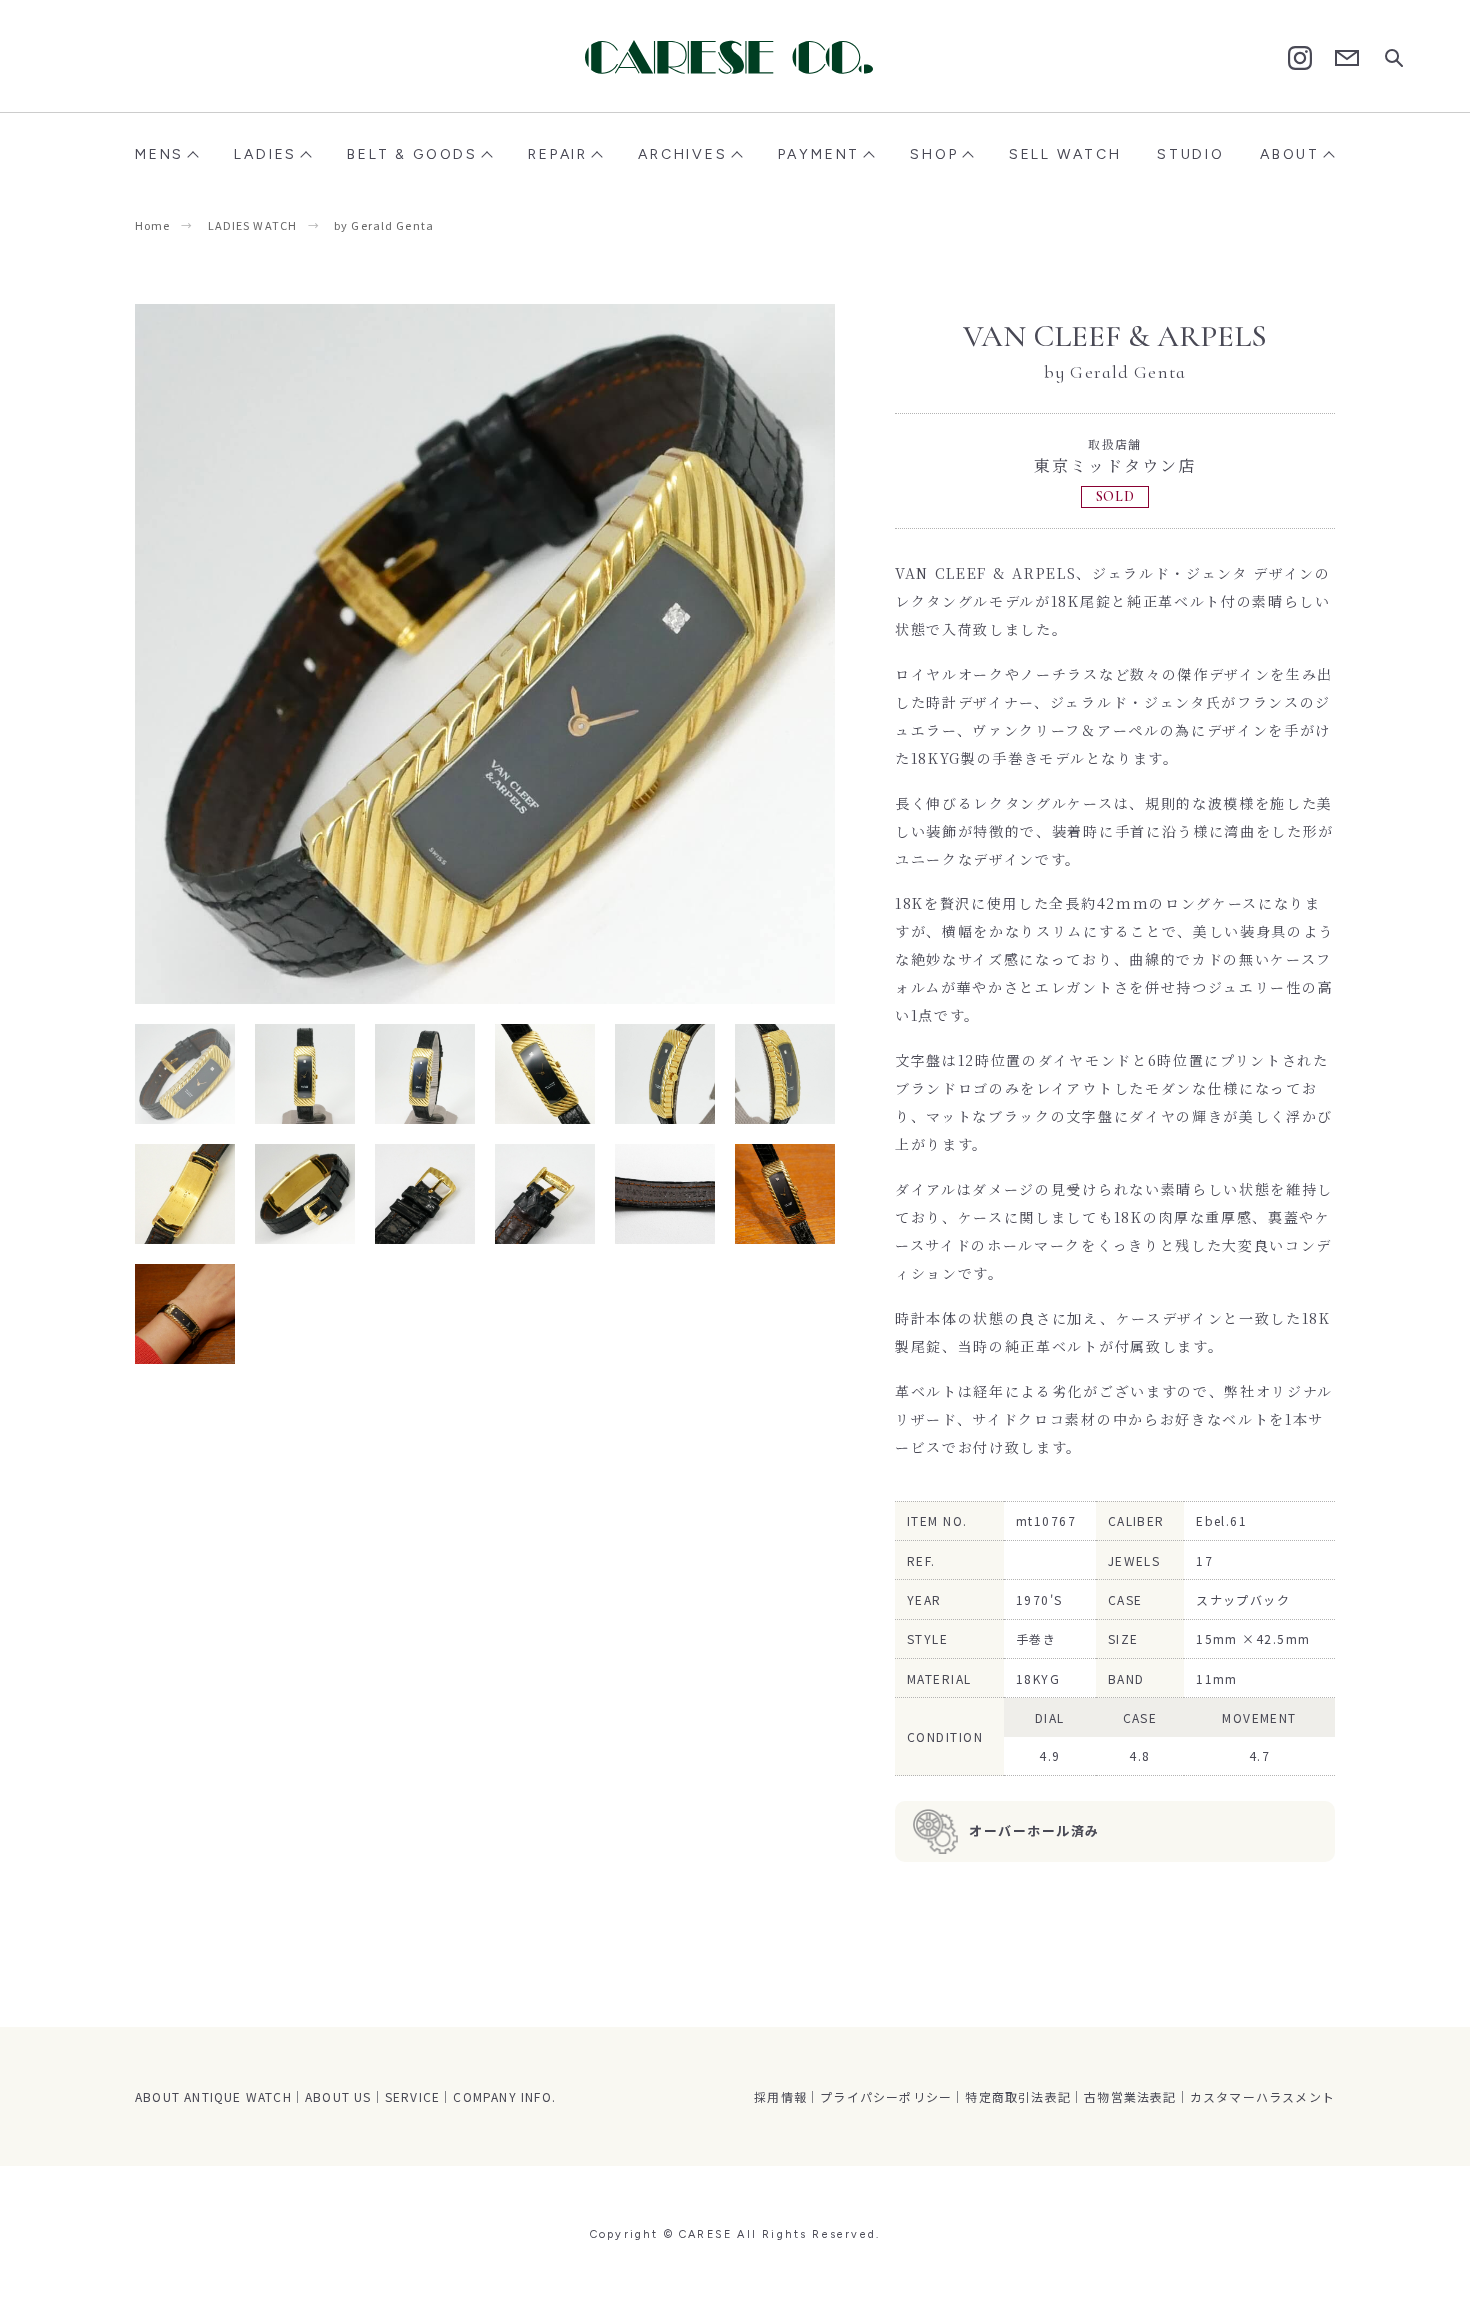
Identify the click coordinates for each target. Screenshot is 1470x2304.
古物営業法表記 (1130, 2096)
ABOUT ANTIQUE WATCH (213, 2096)
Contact (1347, 58)
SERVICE (412, 2096)
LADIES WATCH (252, 225)
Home (152, 225)
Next (660, 654)
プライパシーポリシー (886, 2096)
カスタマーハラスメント (1262, 2096)
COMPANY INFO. (504, 2096)
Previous (310, 654)
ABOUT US (338, 2096)
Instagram (1300, 58)
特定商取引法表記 (1018, 2096)
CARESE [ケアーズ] (735, 57)
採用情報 (780, 2096)
